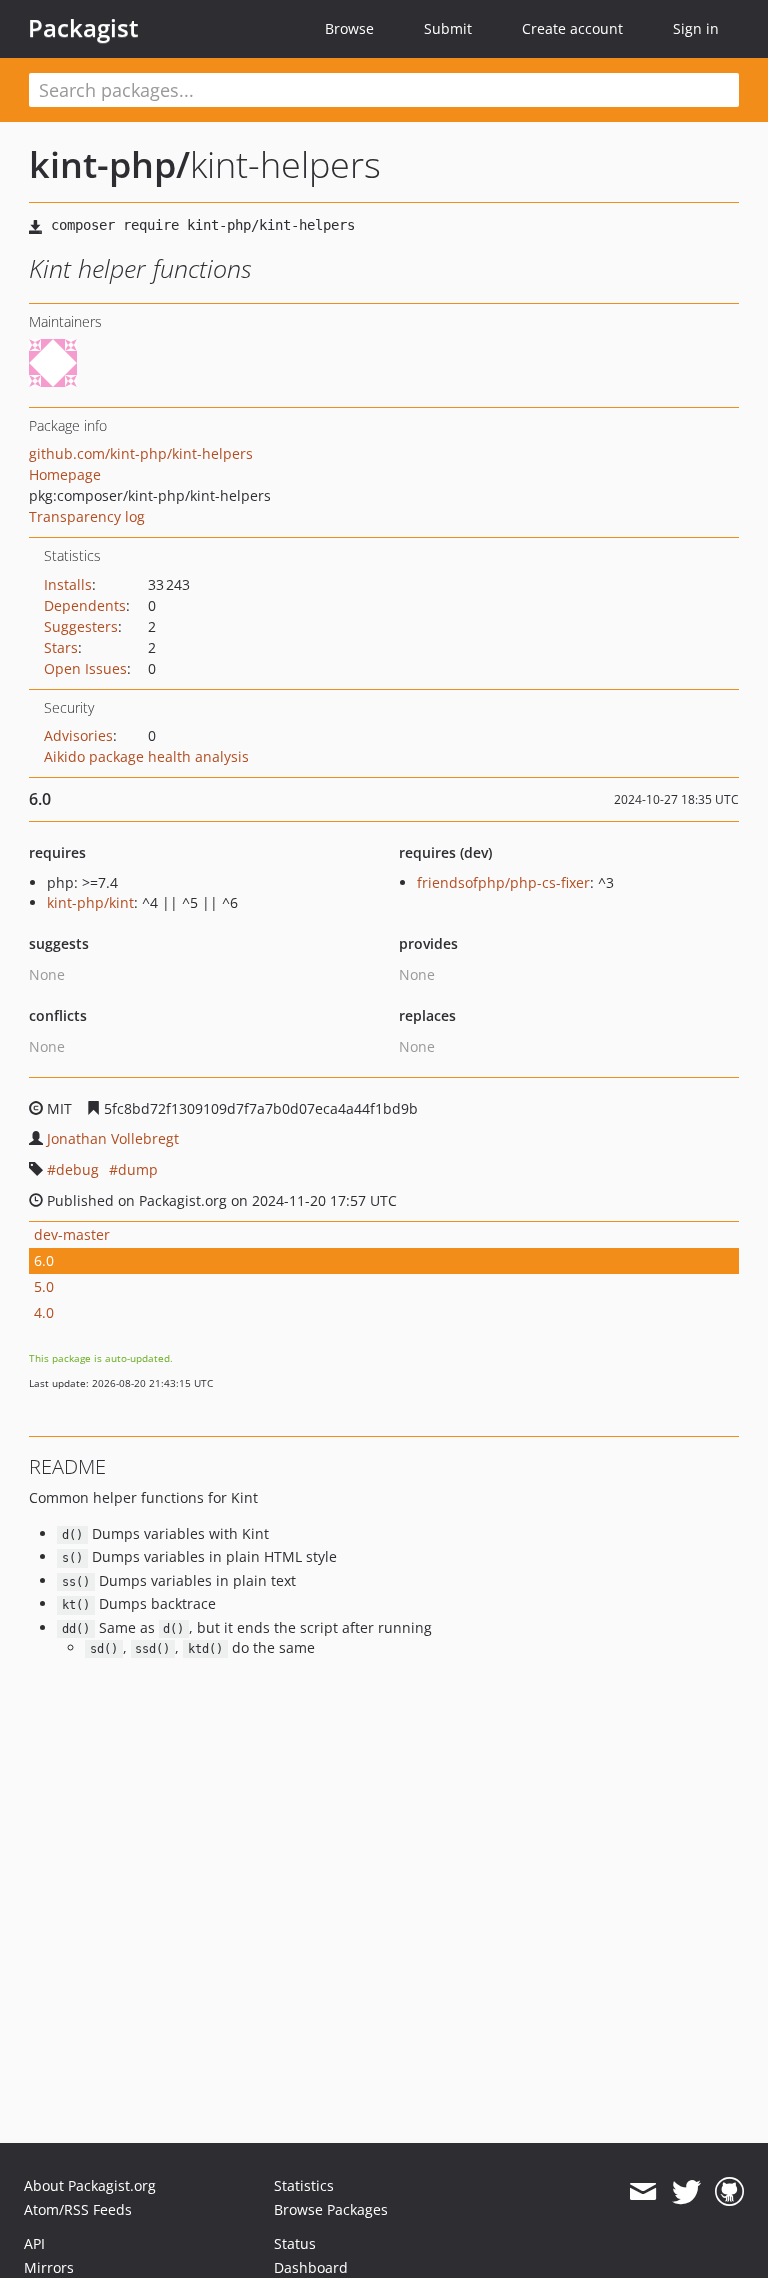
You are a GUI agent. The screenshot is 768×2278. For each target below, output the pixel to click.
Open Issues (85, 668)
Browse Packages (331, 2209)
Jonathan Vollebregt (113, 1138)
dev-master (72, 1234)
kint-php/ (109, 164)
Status (295, 2243)
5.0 (44, 1286)
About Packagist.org (90, 2185)
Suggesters (81, 626)
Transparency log (87, 516)
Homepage (65, 474)
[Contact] (642, 2192)
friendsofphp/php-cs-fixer (503, 882)
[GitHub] (729, 2192)
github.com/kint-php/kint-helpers (141, 453)
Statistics (304, 2185)
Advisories (78, 735)
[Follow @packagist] (686, 2192)
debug (77, 1169)
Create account (572, 28)
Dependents (85, 605)
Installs (68, 584)
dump (138, 1169)
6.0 (44, 1260)
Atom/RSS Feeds (78, 2209)
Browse (349, 28)
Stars (61, 647)
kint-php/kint (90, 902)
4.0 (44, 1312)
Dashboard (311, 2267)
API (34, 2243)
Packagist (83, 28)
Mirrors (49, 2267)
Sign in (696, 28)
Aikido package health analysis (146, 756)
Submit (448, 28)
